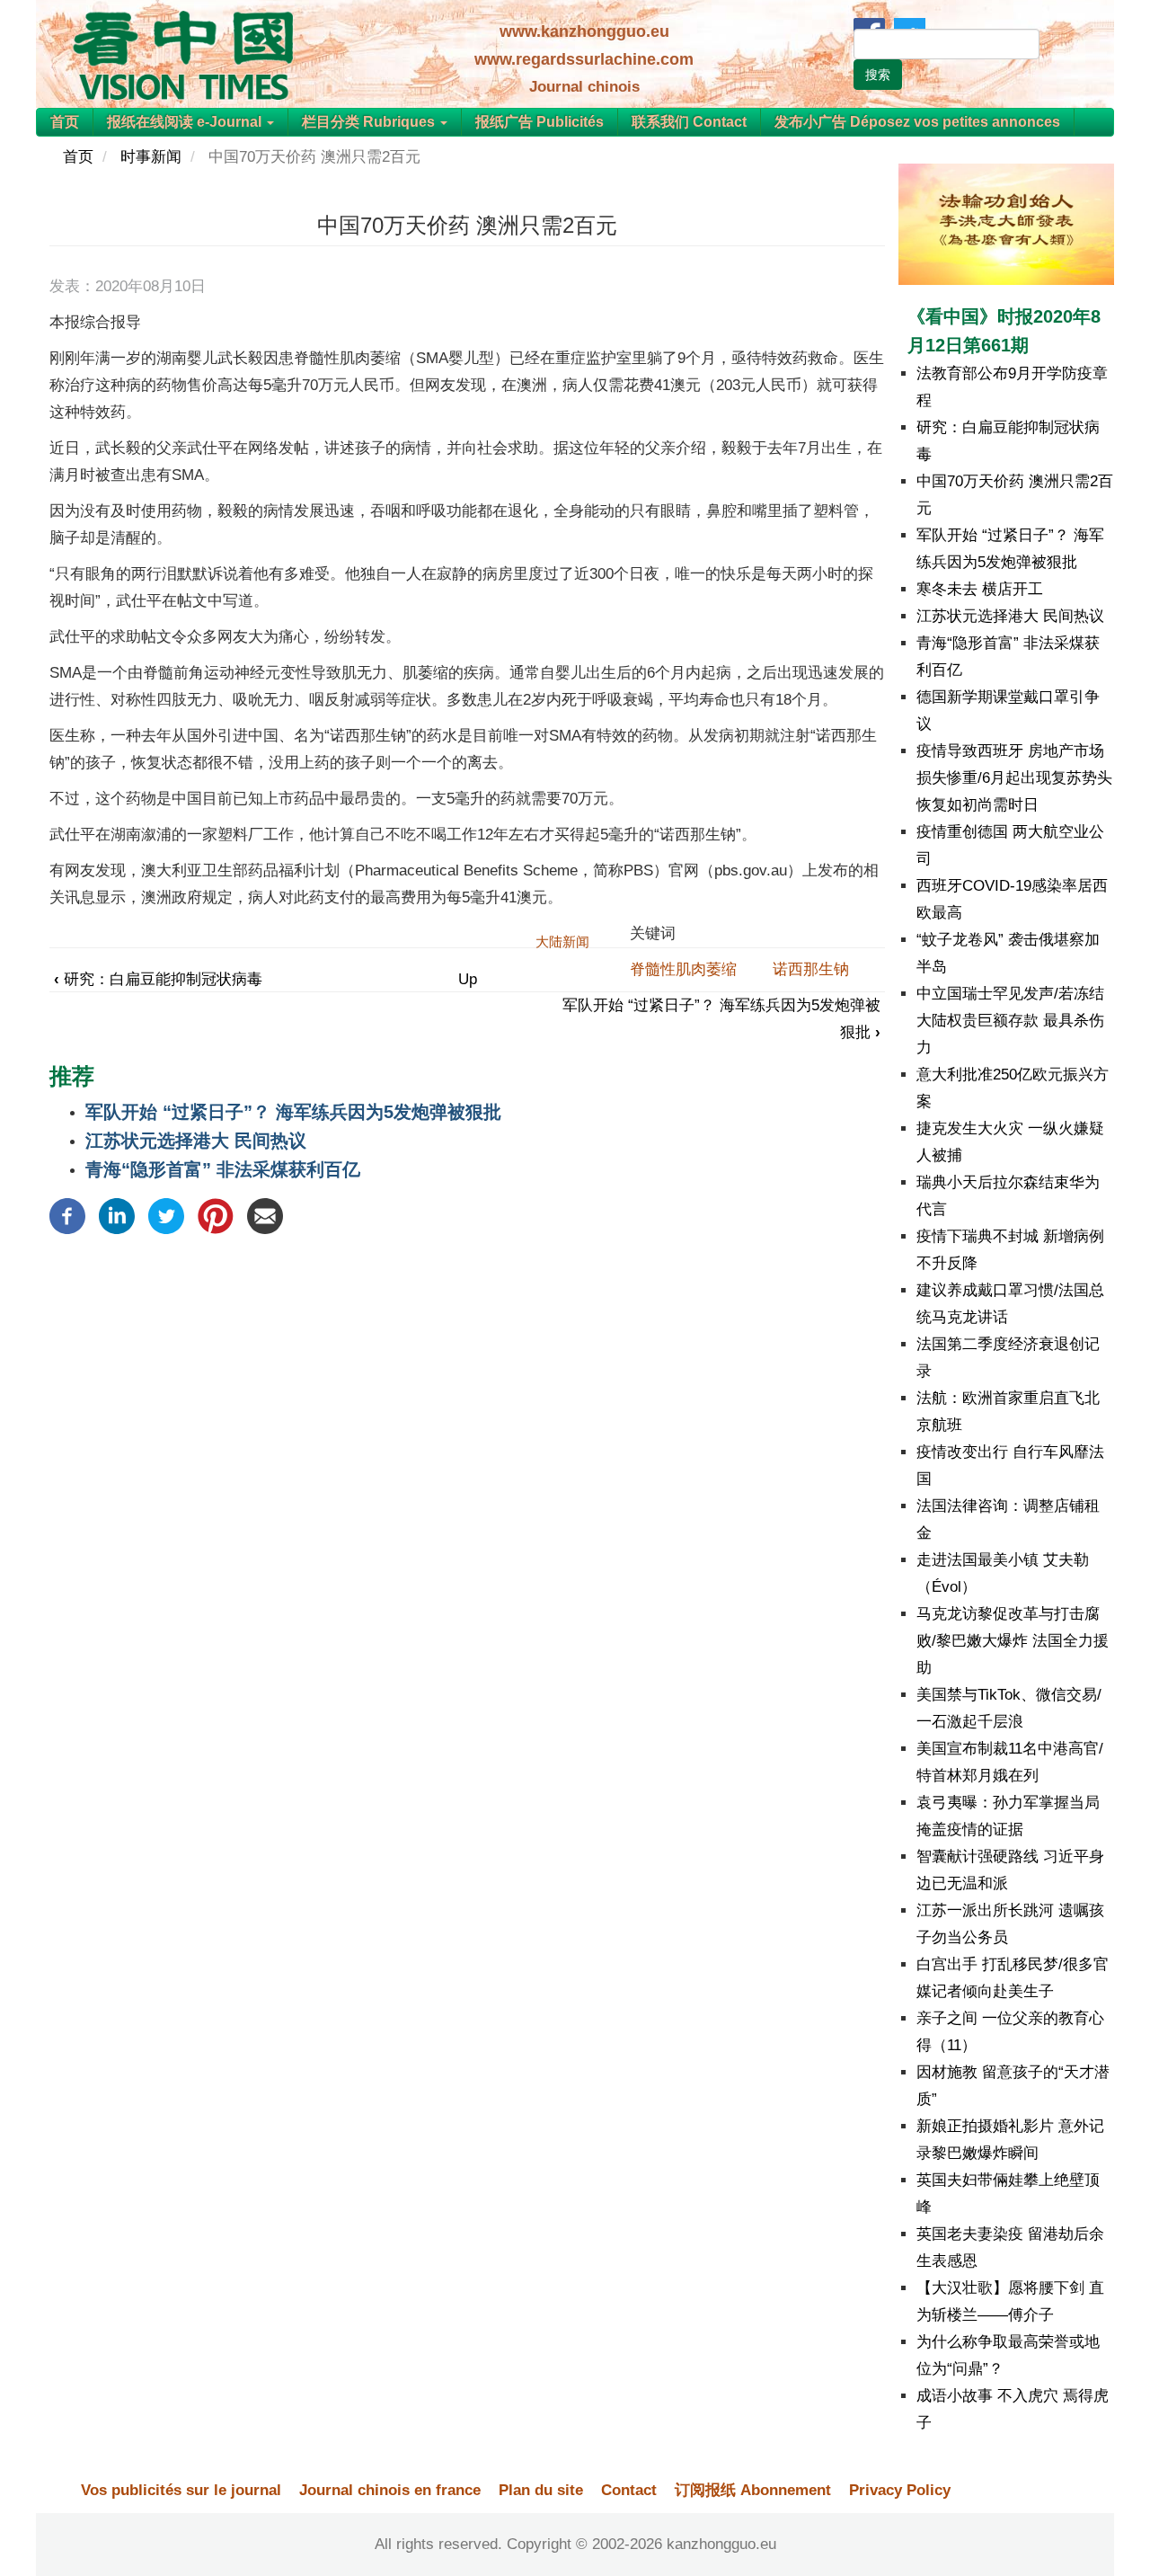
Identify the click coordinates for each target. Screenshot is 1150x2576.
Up (468, 979)
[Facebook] (67, 1215)
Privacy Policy (900, 2490)
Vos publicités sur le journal (181, 2490)
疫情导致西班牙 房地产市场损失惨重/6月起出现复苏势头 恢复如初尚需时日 (1014, 778)
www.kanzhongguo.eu (584, 31)
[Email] (265, 1215)
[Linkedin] (117, 1215)
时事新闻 (151, 157)
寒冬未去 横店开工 (980, 589)
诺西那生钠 (811, 969)
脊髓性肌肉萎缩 (683, 969)
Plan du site (541, 2490)
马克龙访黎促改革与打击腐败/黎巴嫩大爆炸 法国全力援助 (1013, 1641)
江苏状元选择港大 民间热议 (196, 1141)
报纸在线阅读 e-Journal (186, 122)
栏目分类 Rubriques (370, 122)
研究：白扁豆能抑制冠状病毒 (158, 979)
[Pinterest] (216, 1215)
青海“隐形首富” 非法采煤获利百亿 (223, 1169)
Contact (629, 2490)
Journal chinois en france (390, 2490)
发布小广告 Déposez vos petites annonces (917, 122)
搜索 (878, 75)
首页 (65, 122)
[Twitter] (166, 1215)
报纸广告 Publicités (540, 122)
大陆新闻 (562, 942)
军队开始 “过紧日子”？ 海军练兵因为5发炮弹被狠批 (293, 1112)
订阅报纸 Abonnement (753, 2490)
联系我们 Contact (689, 122)
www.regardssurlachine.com (584, 59)
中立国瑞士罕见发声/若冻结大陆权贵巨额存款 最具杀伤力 (1010, 1021)
